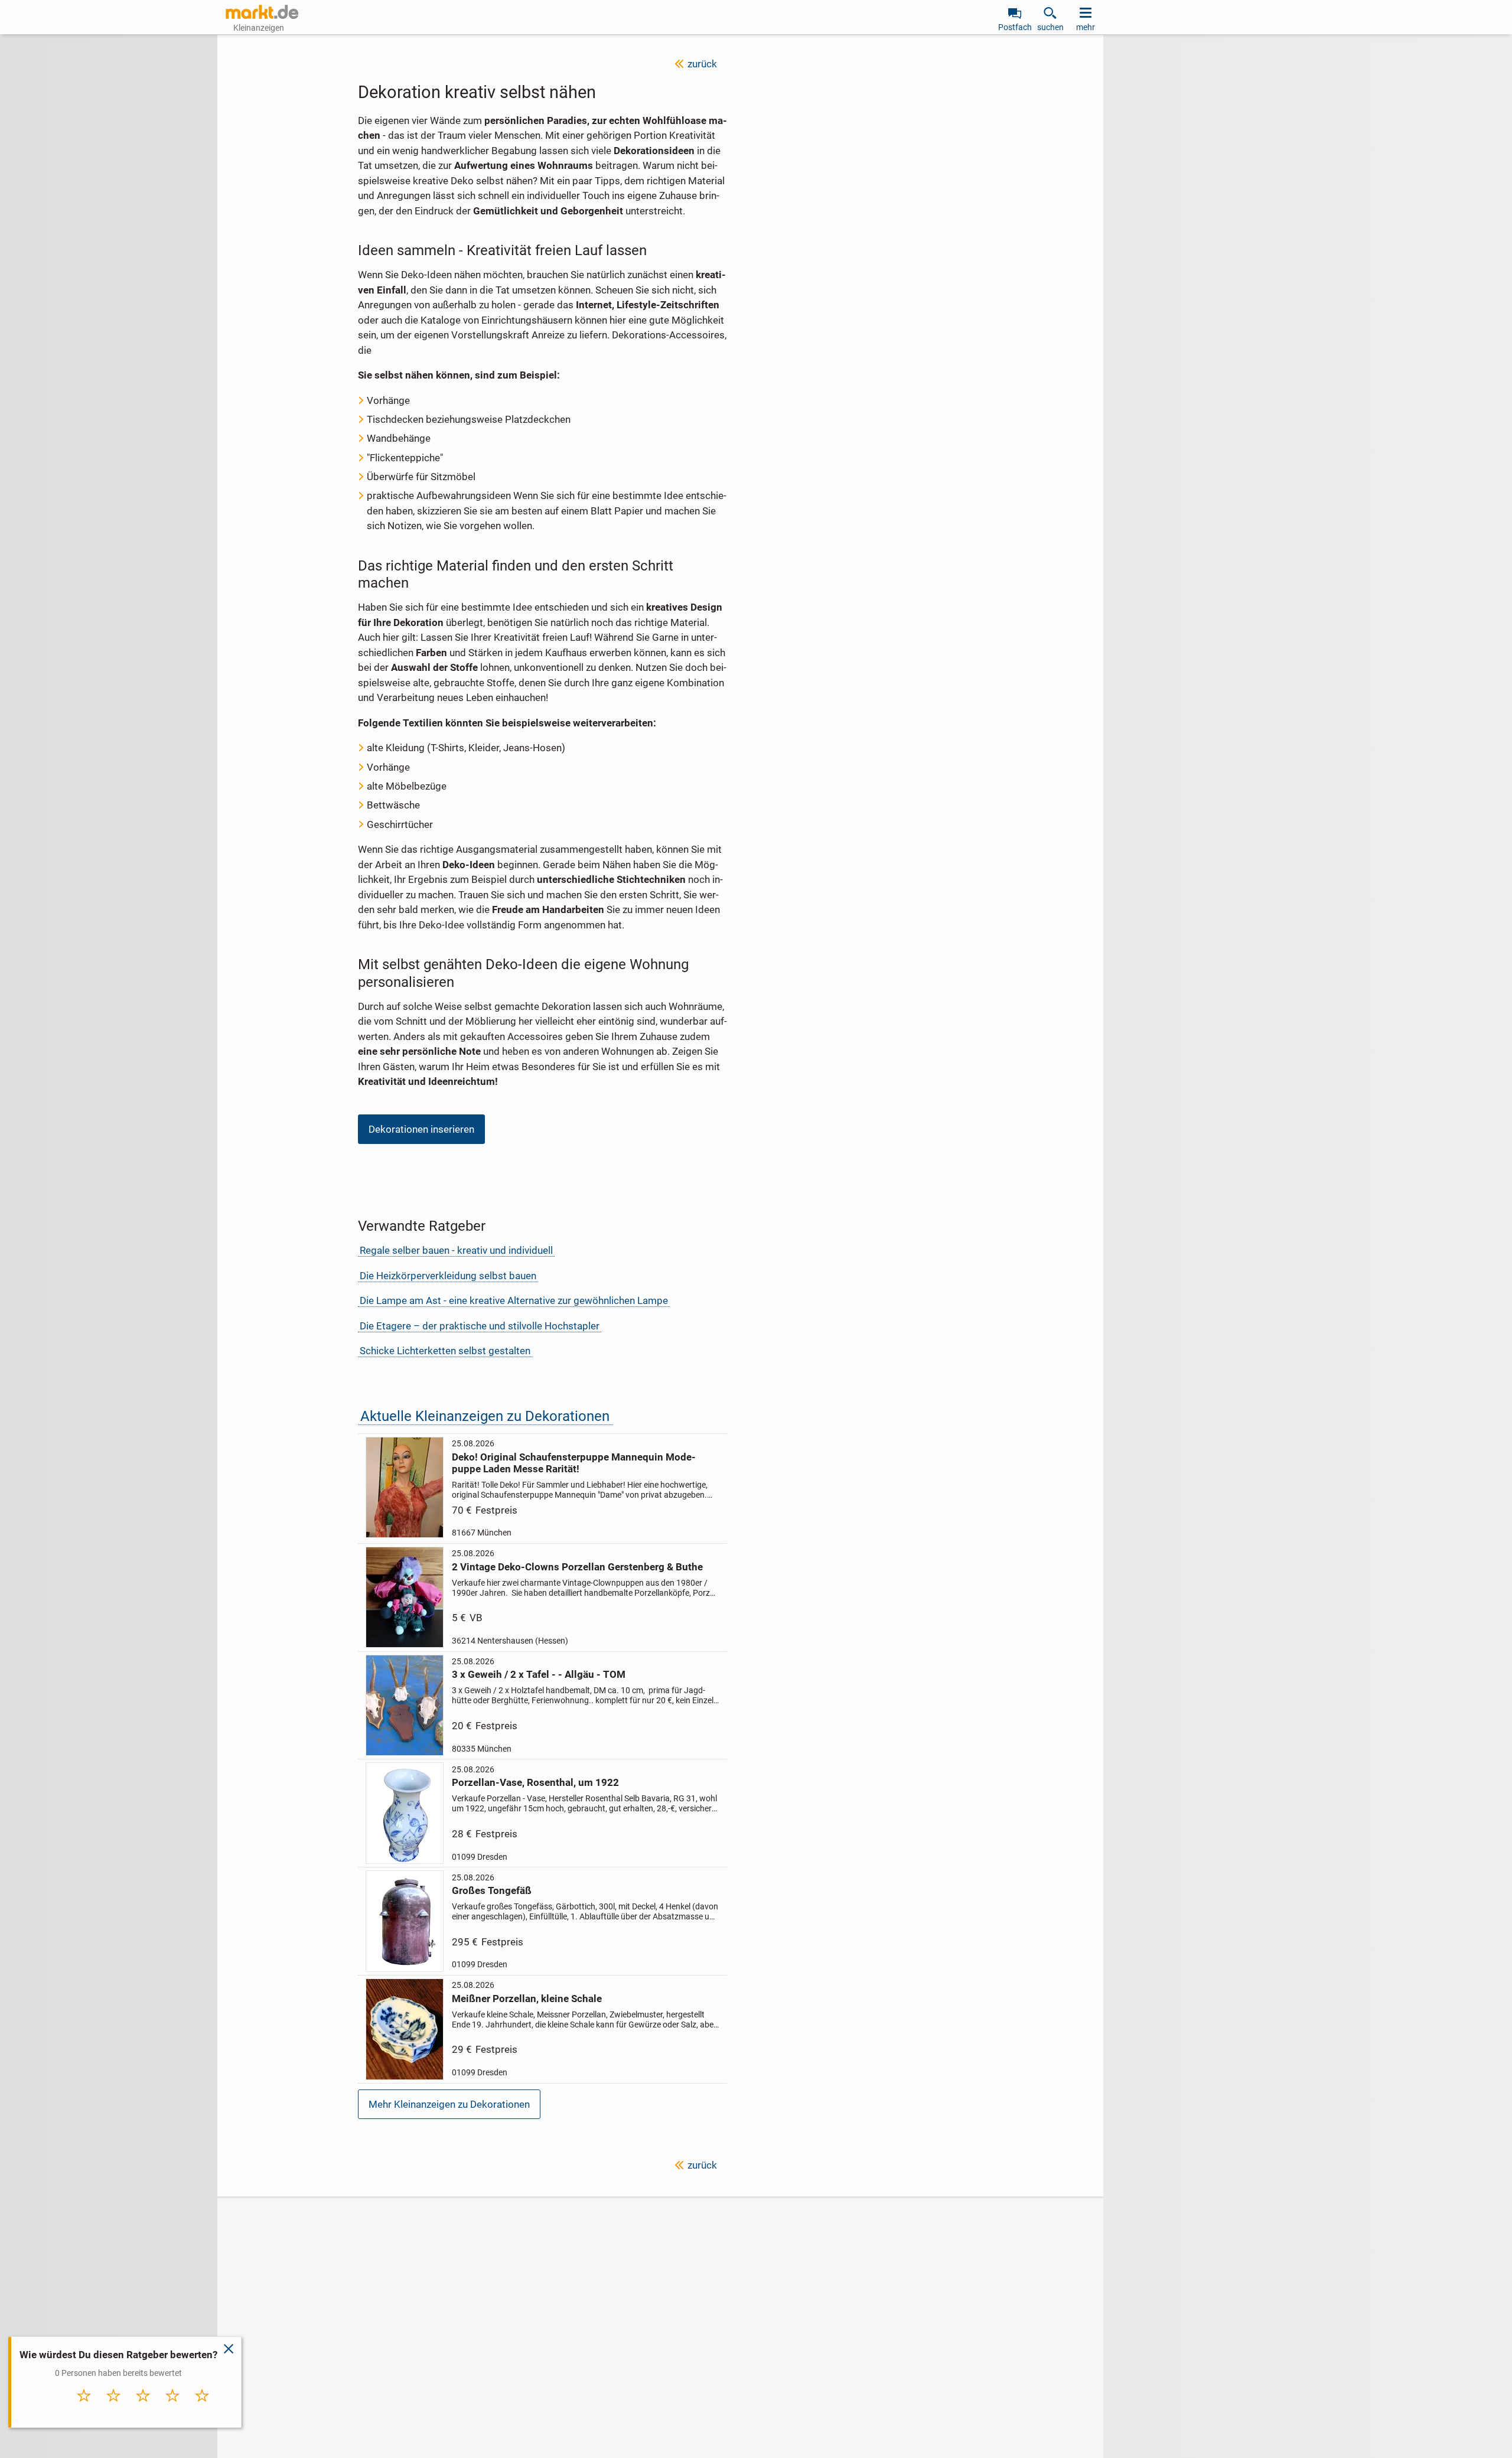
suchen (1050, 27)
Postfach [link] (1015, 27)
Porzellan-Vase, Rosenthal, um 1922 (535, 1782)
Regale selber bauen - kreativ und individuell (456, 1250)
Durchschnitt (143, 2411)
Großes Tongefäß (492, 1890)
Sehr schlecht (84, 2411)
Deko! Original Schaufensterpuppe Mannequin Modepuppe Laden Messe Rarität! (574, 1463)
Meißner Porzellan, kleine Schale (527, 1999)
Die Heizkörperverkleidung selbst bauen (448, 1276)
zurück (702, 64)
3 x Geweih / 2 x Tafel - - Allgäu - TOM (539, 1674)
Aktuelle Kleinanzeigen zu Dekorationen (485, 1416)
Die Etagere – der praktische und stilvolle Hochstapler (480, 1326)
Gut (173, 2408)
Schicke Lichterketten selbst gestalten (445, 1351)
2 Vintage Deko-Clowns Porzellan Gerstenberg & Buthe (577, 1567)
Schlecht (114, 2408)
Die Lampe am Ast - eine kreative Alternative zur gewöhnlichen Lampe (514, 1300)
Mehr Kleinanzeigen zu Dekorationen (449, 2104)
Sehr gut (202, 2408)
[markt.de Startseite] (262, 12)
